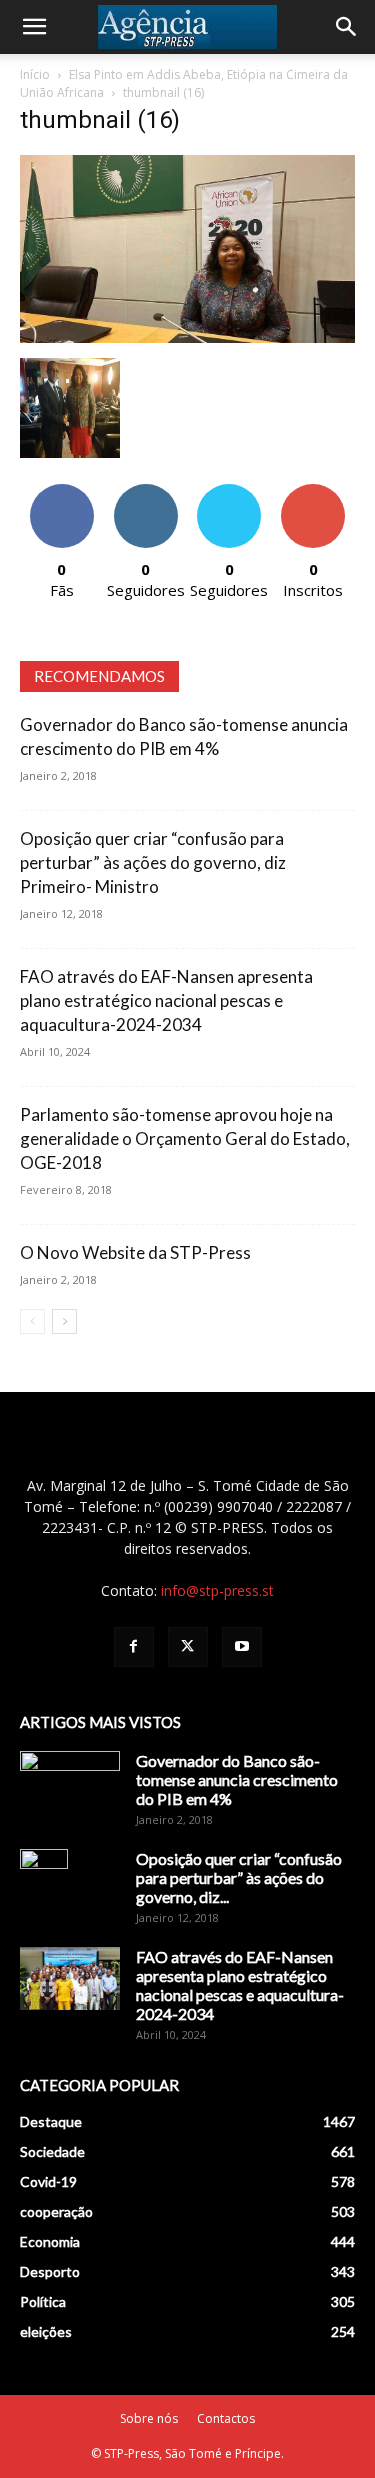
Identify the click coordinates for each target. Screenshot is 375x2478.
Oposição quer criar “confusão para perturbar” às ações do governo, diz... (239, 1877)
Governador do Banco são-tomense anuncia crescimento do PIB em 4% (237, 1779)
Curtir (62, 491)
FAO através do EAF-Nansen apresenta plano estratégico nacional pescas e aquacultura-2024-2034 (166, 1000)
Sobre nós (149, 2418)
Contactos (226, 2418)
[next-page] (64, 1321)
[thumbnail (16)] (187, 337)
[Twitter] (188, 1647)
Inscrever (313, 491)
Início (35, 74)
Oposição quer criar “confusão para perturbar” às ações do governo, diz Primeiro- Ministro (153, 862)
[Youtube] (242, 1647)
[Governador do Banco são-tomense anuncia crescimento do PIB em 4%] (70, 1786)
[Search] (347, 27)
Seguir (145, 491)
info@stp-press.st (217, 1590)
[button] (34, 27)
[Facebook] (134, 1647)
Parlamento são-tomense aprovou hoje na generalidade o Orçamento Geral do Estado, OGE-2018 (185, 1138)
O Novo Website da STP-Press (135, 1252)
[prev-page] (32, 1321)
